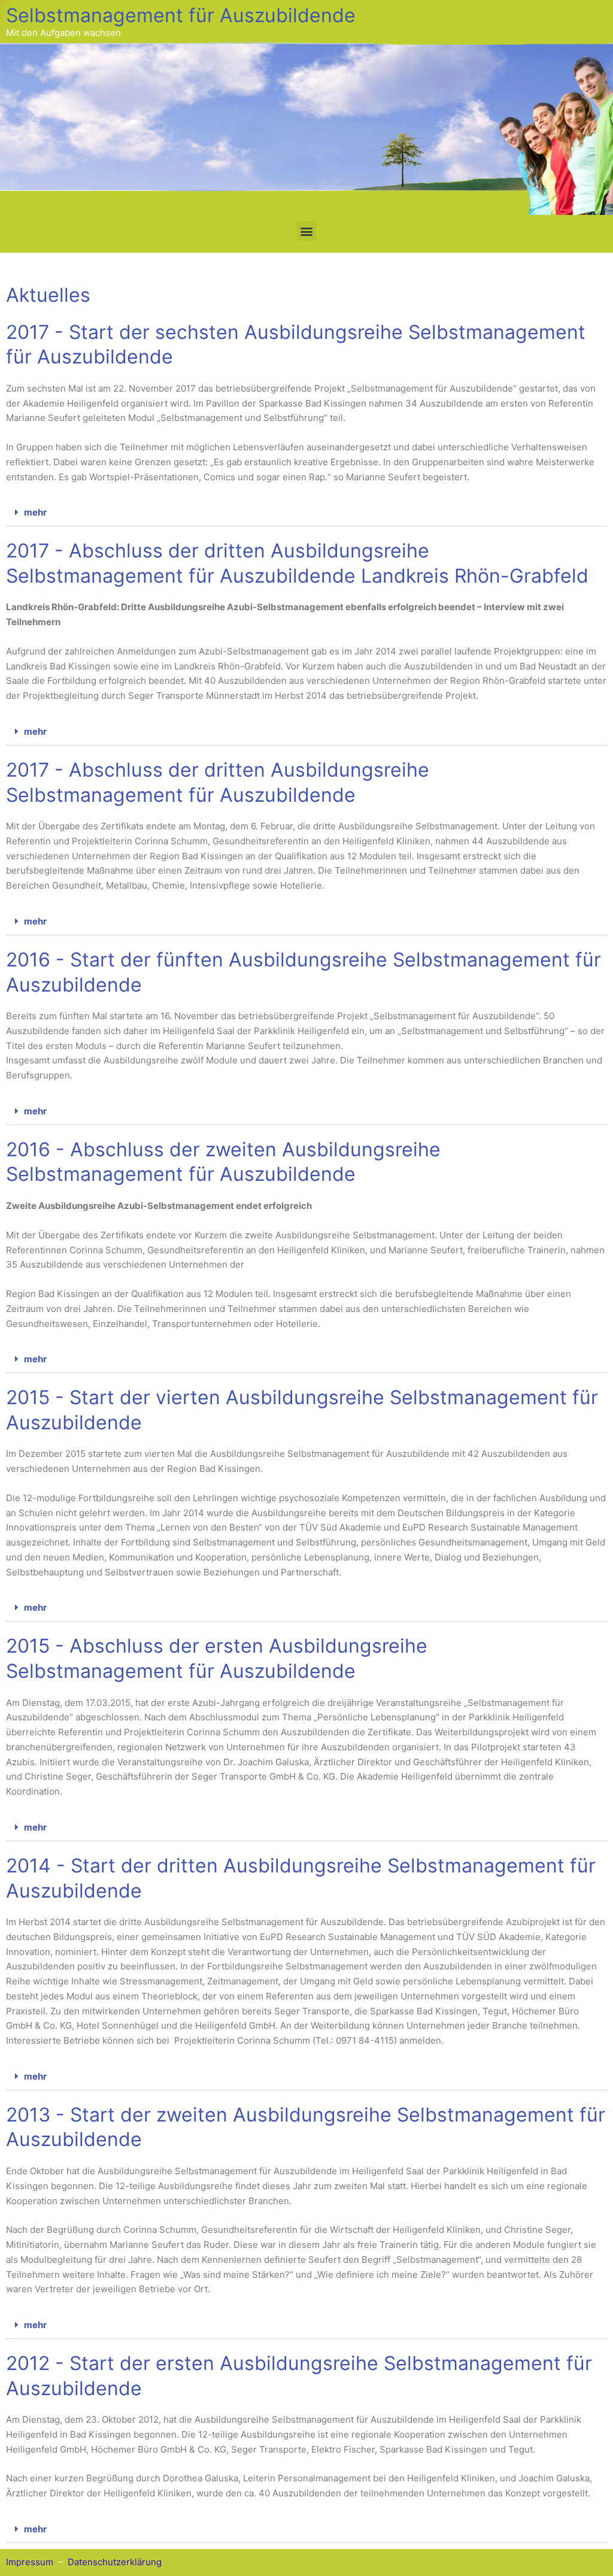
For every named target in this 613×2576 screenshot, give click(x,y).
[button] (307, 231)
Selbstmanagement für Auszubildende (181, 15)
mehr (35, 512)
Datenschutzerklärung (115, 2562)
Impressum (30, 2562)
